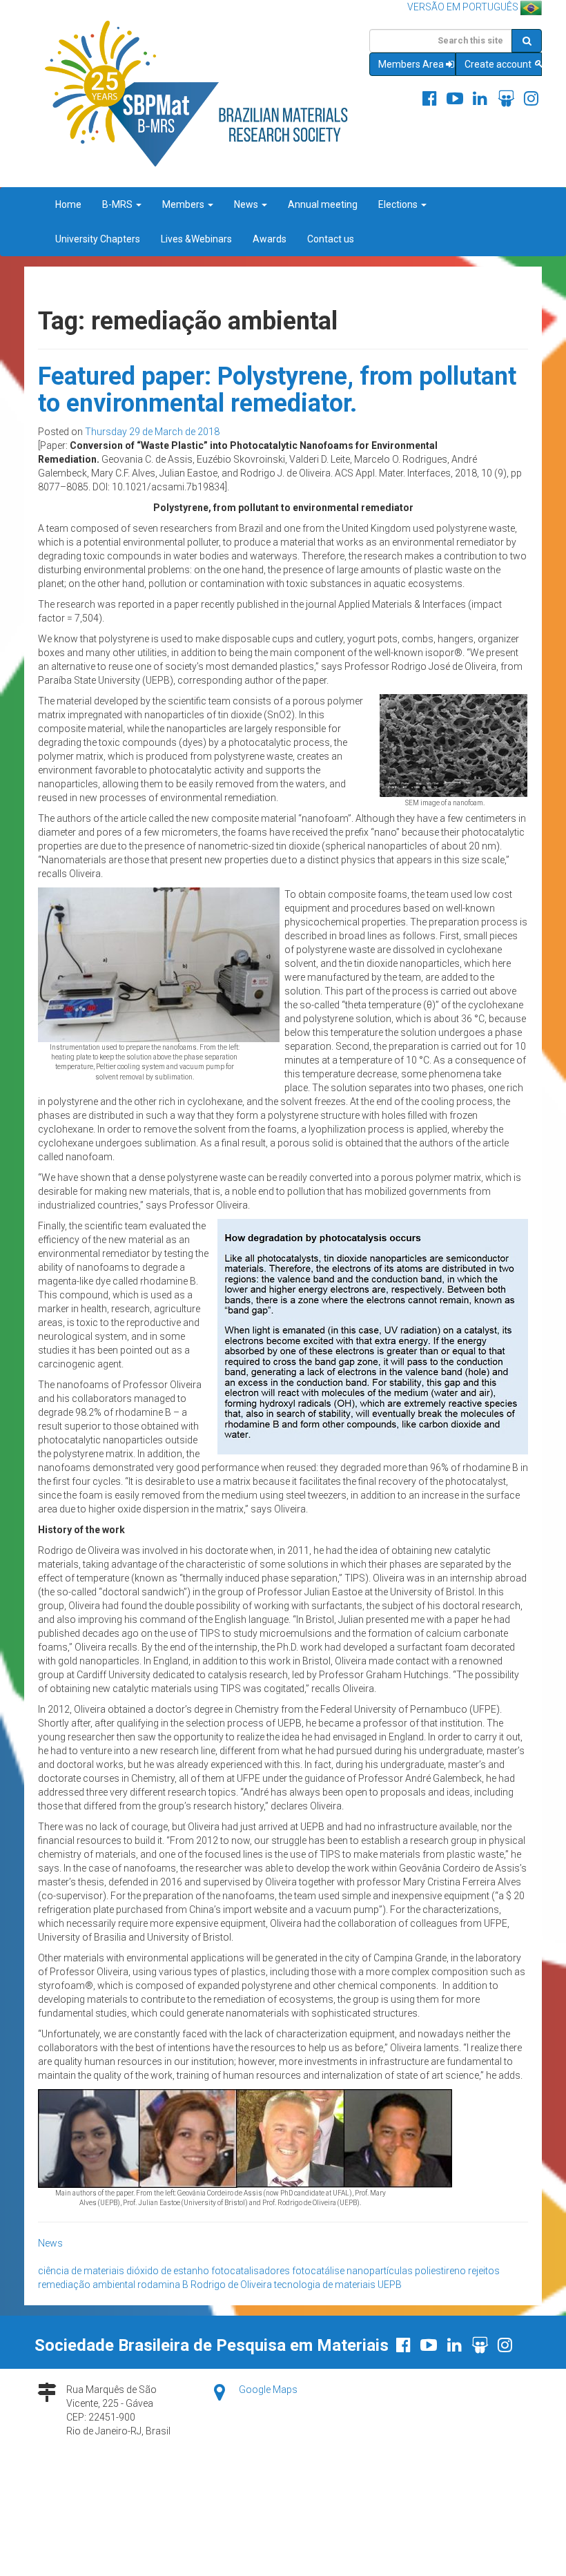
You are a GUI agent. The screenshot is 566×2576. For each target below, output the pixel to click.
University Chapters (98, 239)
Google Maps (268, 2390)
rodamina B (163, 2285)
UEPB (390, 2285)
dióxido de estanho (168, 2271)
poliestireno (440, 2271)
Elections (399, 204)
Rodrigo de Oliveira (231, 2285)
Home (68, 204)
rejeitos (484, 2271)
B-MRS (118, 204)
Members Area (411, 64)
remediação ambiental (87, 2285)
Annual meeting (323, 204)
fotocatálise (318, 2271)
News (247, 204)
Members (184, 204)
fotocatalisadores (251, 2271)
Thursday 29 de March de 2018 (152, 432)
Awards (270, 239)
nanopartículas (380, 2271)
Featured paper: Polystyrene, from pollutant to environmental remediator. (277, 390)
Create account (499, 64)
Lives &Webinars (196, 239)
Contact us (331, 239)
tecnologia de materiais (325, 2285)
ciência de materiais (81, 2271)
